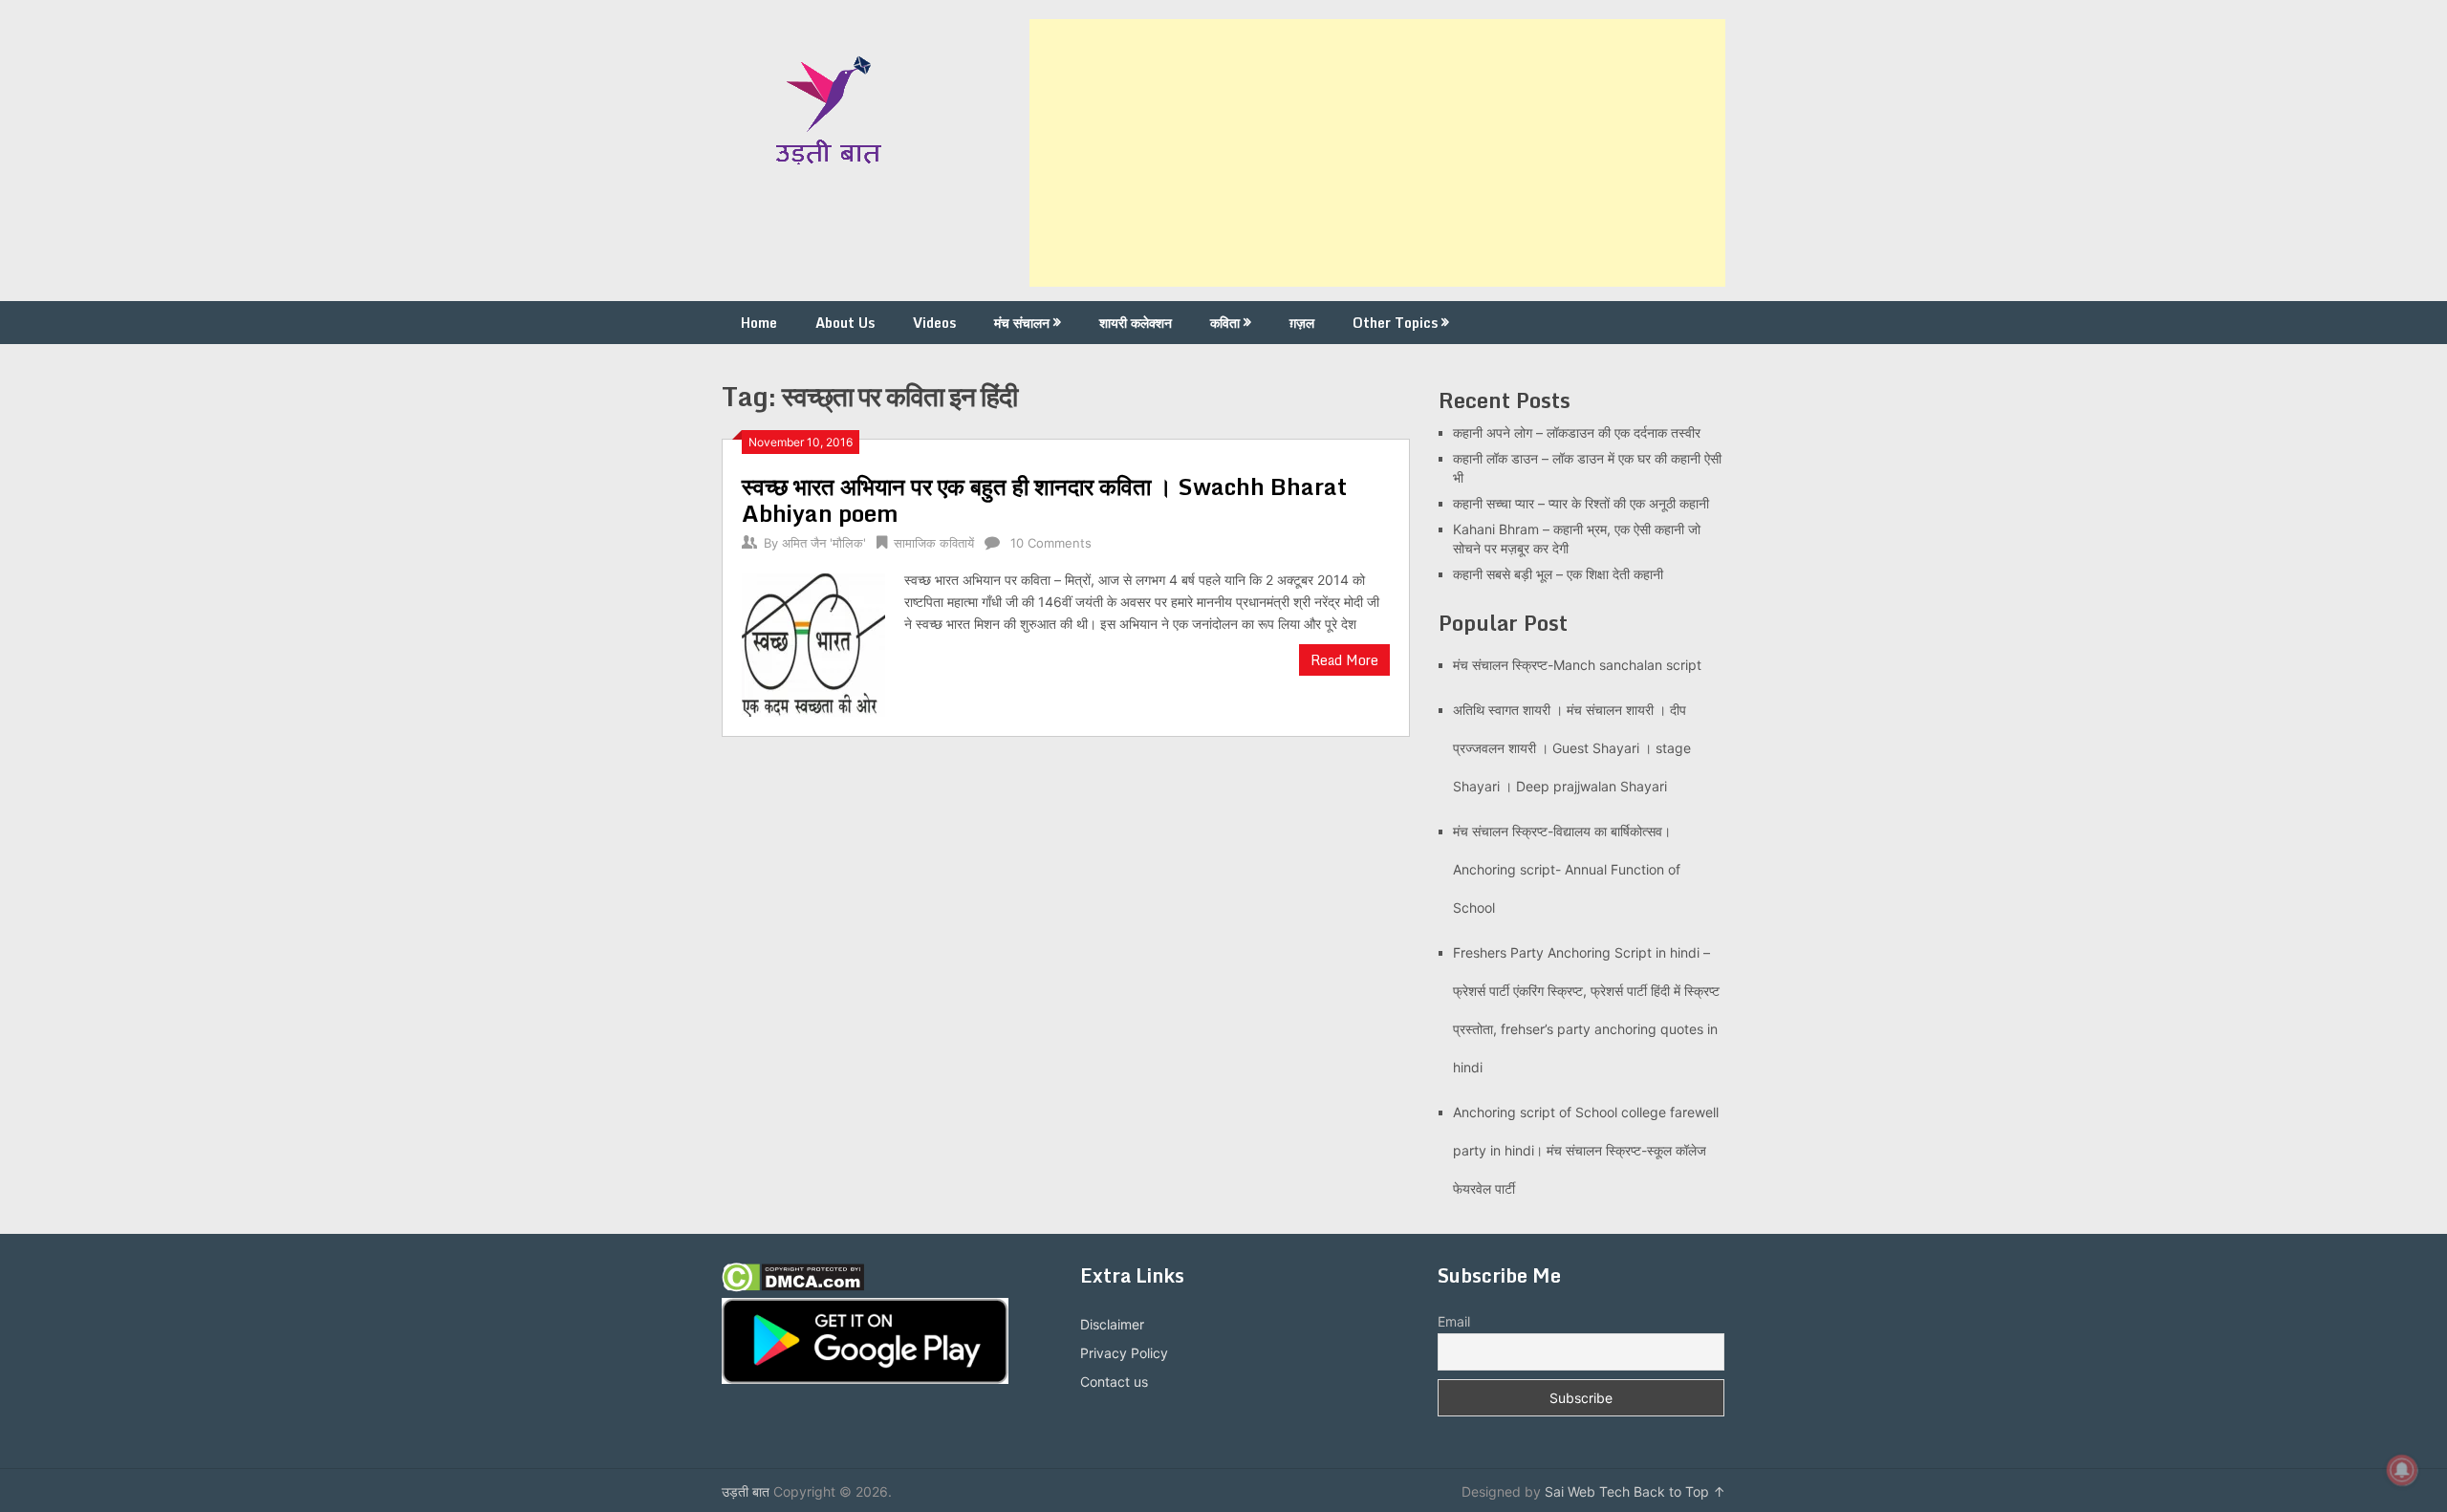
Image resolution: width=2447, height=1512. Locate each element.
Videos (934, 323)
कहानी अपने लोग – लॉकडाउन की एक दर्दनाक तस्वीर (1577, 432)
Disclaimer (1112, 1324)
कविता (1225, 323)
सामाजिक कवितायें (934, 543)
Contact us (1114, 1382)
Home (759, 323)
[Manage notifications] (2402, 1470)
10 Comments (1051, 543)
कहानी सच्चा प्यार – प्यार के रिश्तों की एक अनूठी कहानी (1581, 503)
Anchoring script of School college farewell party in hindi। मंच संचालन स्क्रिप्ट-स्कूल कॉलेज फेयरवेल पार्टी (1586, 1150)
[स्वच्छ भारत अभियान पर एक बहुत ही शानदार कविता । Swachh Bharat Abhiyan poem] (813, 643)
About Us (845, 323)
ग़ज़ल (1302, 323)
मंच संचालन (1022, 323)
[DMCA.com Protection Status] (793, 1287)
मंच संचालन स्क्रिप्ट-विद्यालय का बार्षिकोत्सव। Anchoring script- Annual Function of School (1567, 869)
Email (1454, 1321)
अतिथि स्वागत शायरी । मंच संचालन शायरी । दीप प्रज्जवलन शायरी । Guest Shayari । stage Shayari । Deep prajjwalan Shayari (1572, 748)
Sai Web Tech (1587, 1491)
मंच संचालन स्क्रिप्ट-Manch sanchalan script (1577, 665)
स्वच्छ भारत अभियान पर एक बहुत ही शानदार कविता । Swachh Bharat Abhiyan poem (1044, 499)
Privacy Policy (1124, 1353)
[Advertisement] (1377, 153)
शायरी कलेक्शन (1136, 323)
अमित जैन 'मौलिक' (824, 543)
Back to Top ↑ (1679, 1491)
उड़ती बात (746, 1491)
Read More (1344, 660)
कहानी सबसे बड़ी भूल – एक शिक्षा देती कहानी (1558, 574)
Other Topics (1395, 323)
